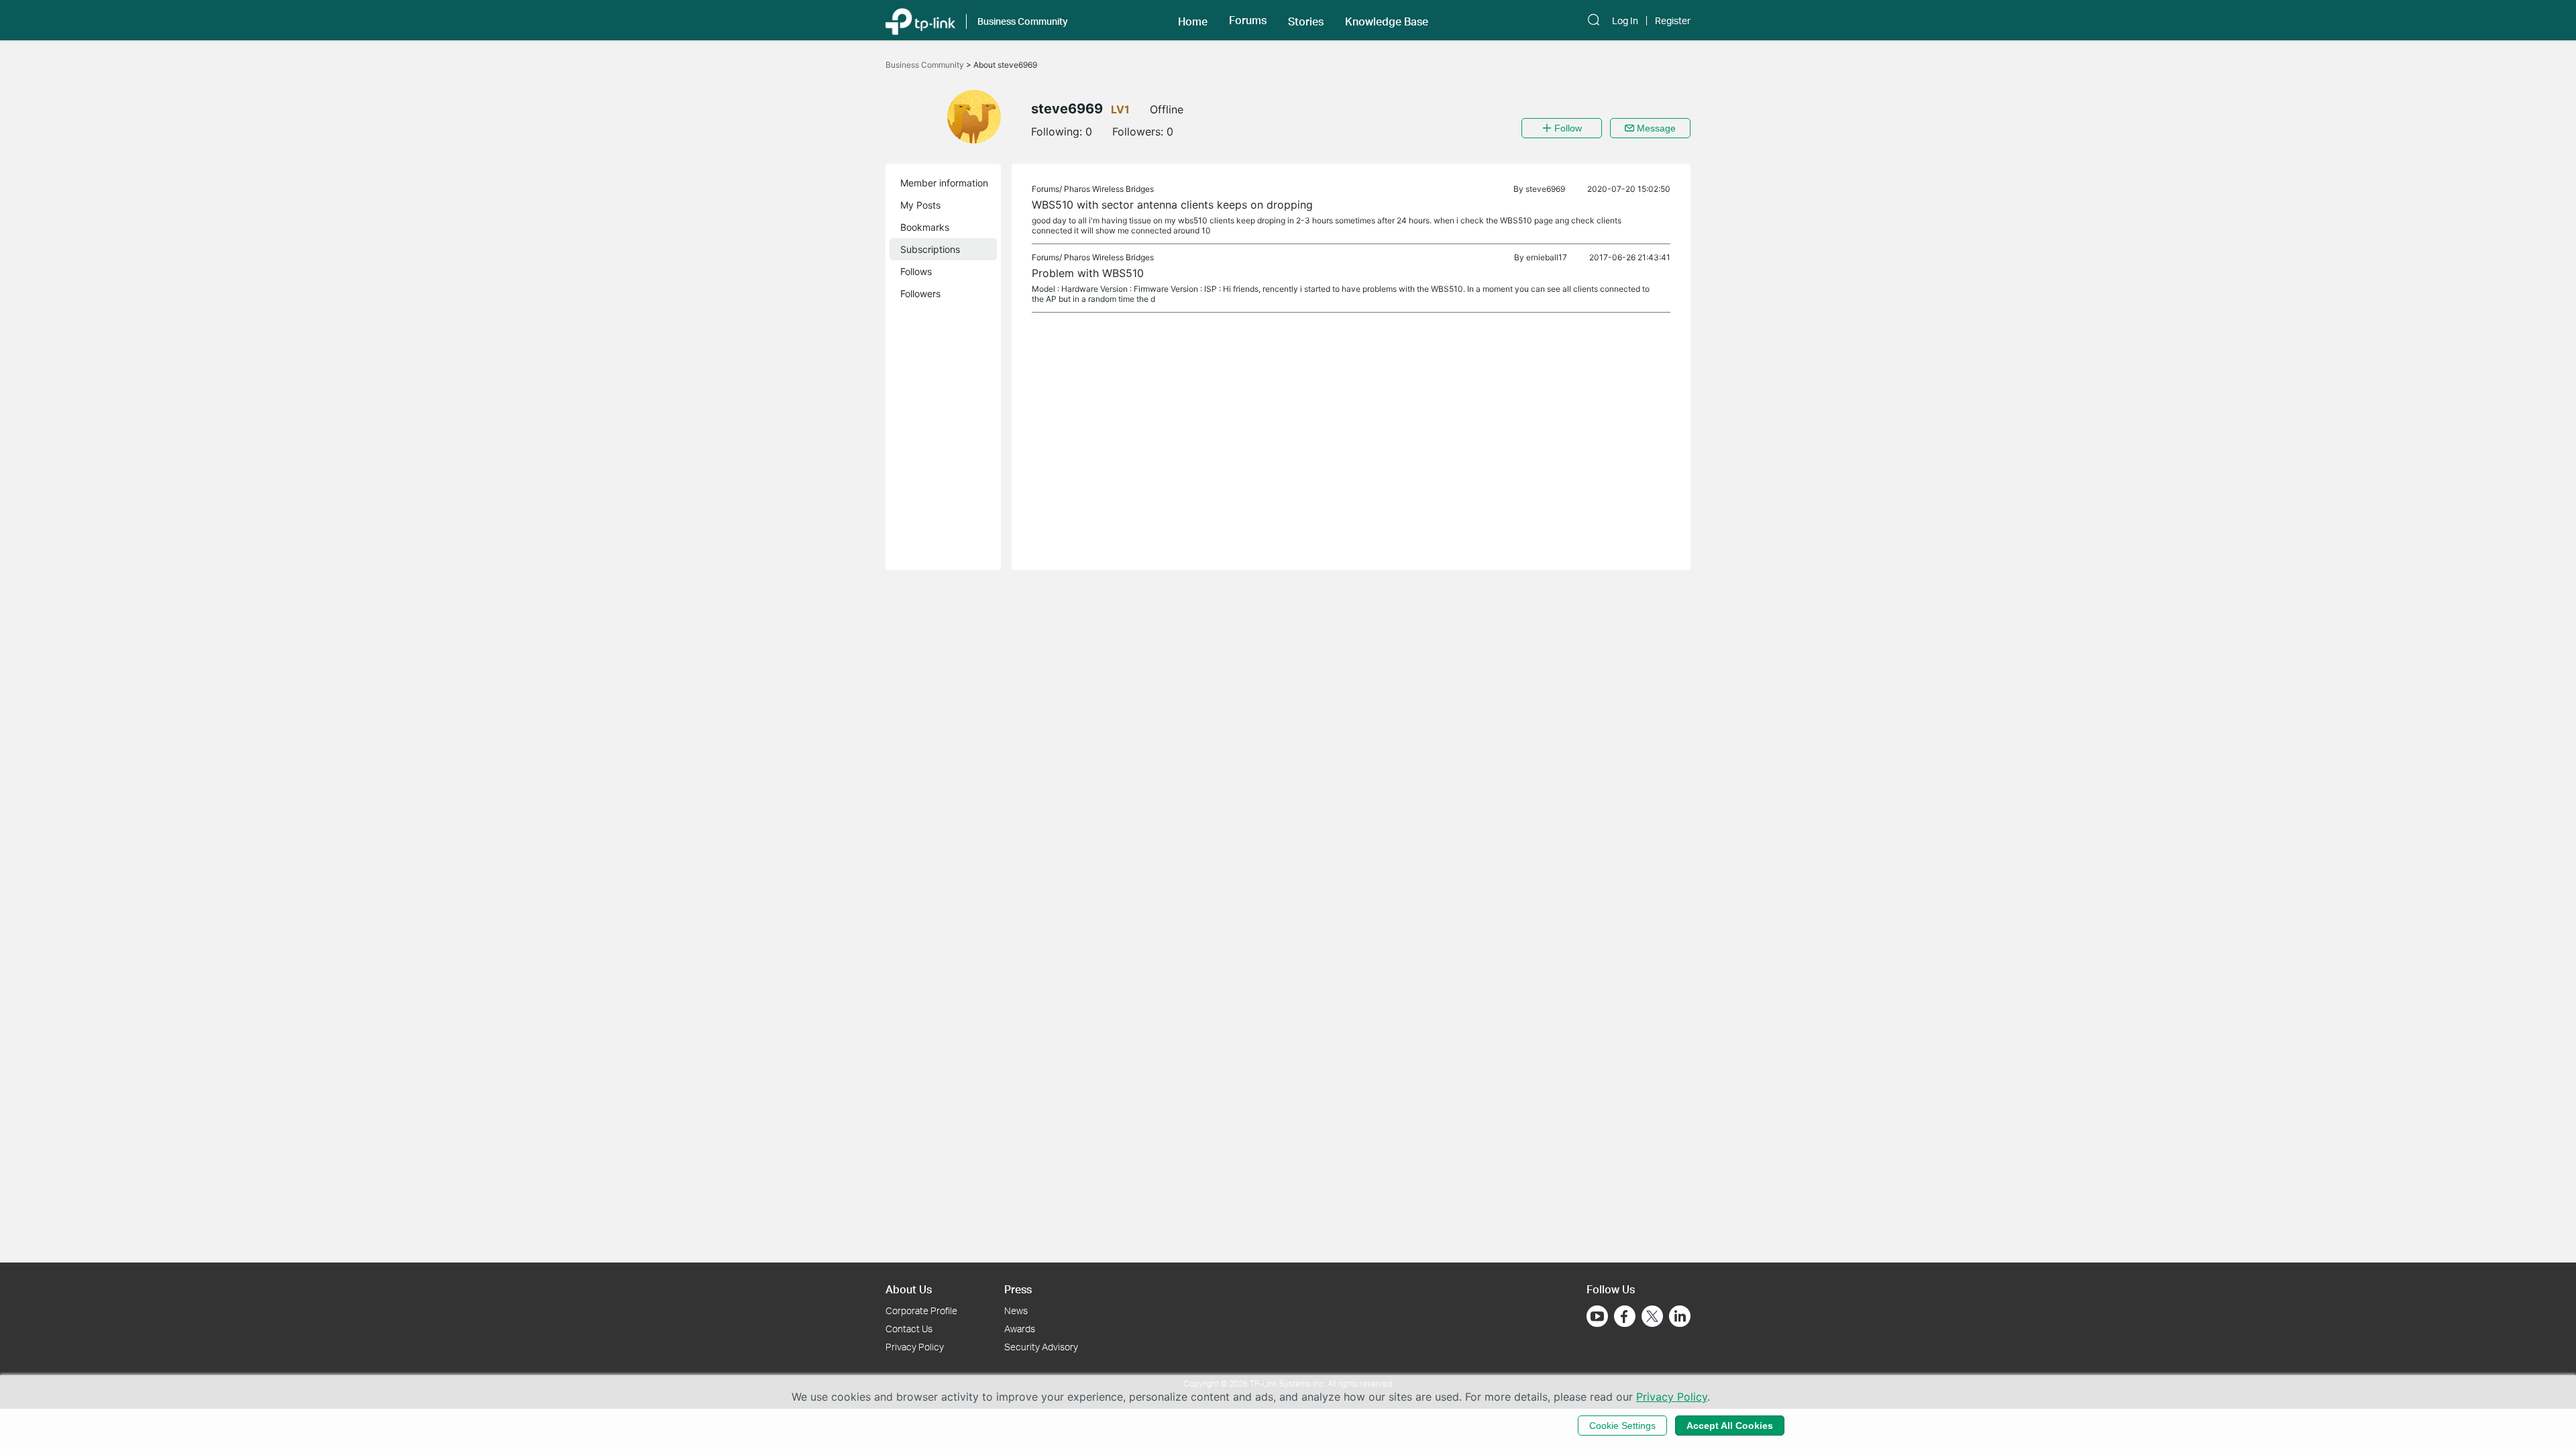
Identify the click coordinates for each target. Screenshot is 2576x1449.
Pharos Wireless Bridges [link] (1109, 189)
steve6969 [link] (1545, 189)
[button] (1193, 20)
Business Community (926, 65)
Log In (1625, 21)
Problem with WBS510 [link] (1088, 273)
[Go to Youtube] (1597, 1316)
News (1016, 1310)
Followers (920, 293)
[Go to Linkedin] (1680, 1316)
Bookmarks (925, 227)
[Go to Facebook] (1625, 1316)
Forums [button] (1248, 20)
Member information (944, 183)
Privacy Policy (915, 1347)
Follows (916, 271)
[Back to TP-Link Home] (920, 20)
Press (1018, 1289)
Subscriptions (930, 249)
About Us (909, 1289)
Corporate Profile (921, 1310)
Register (1673, 21)
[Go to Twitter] (1652, 1318)
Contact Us (909, 1329)
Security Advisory (1041, 1347)
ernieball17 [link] (1547, 257)
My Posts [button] (920, 205)
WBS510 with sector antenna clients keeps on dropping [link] (1172, 205)
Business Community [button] (1023, 21)
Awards (1020, 1329)
